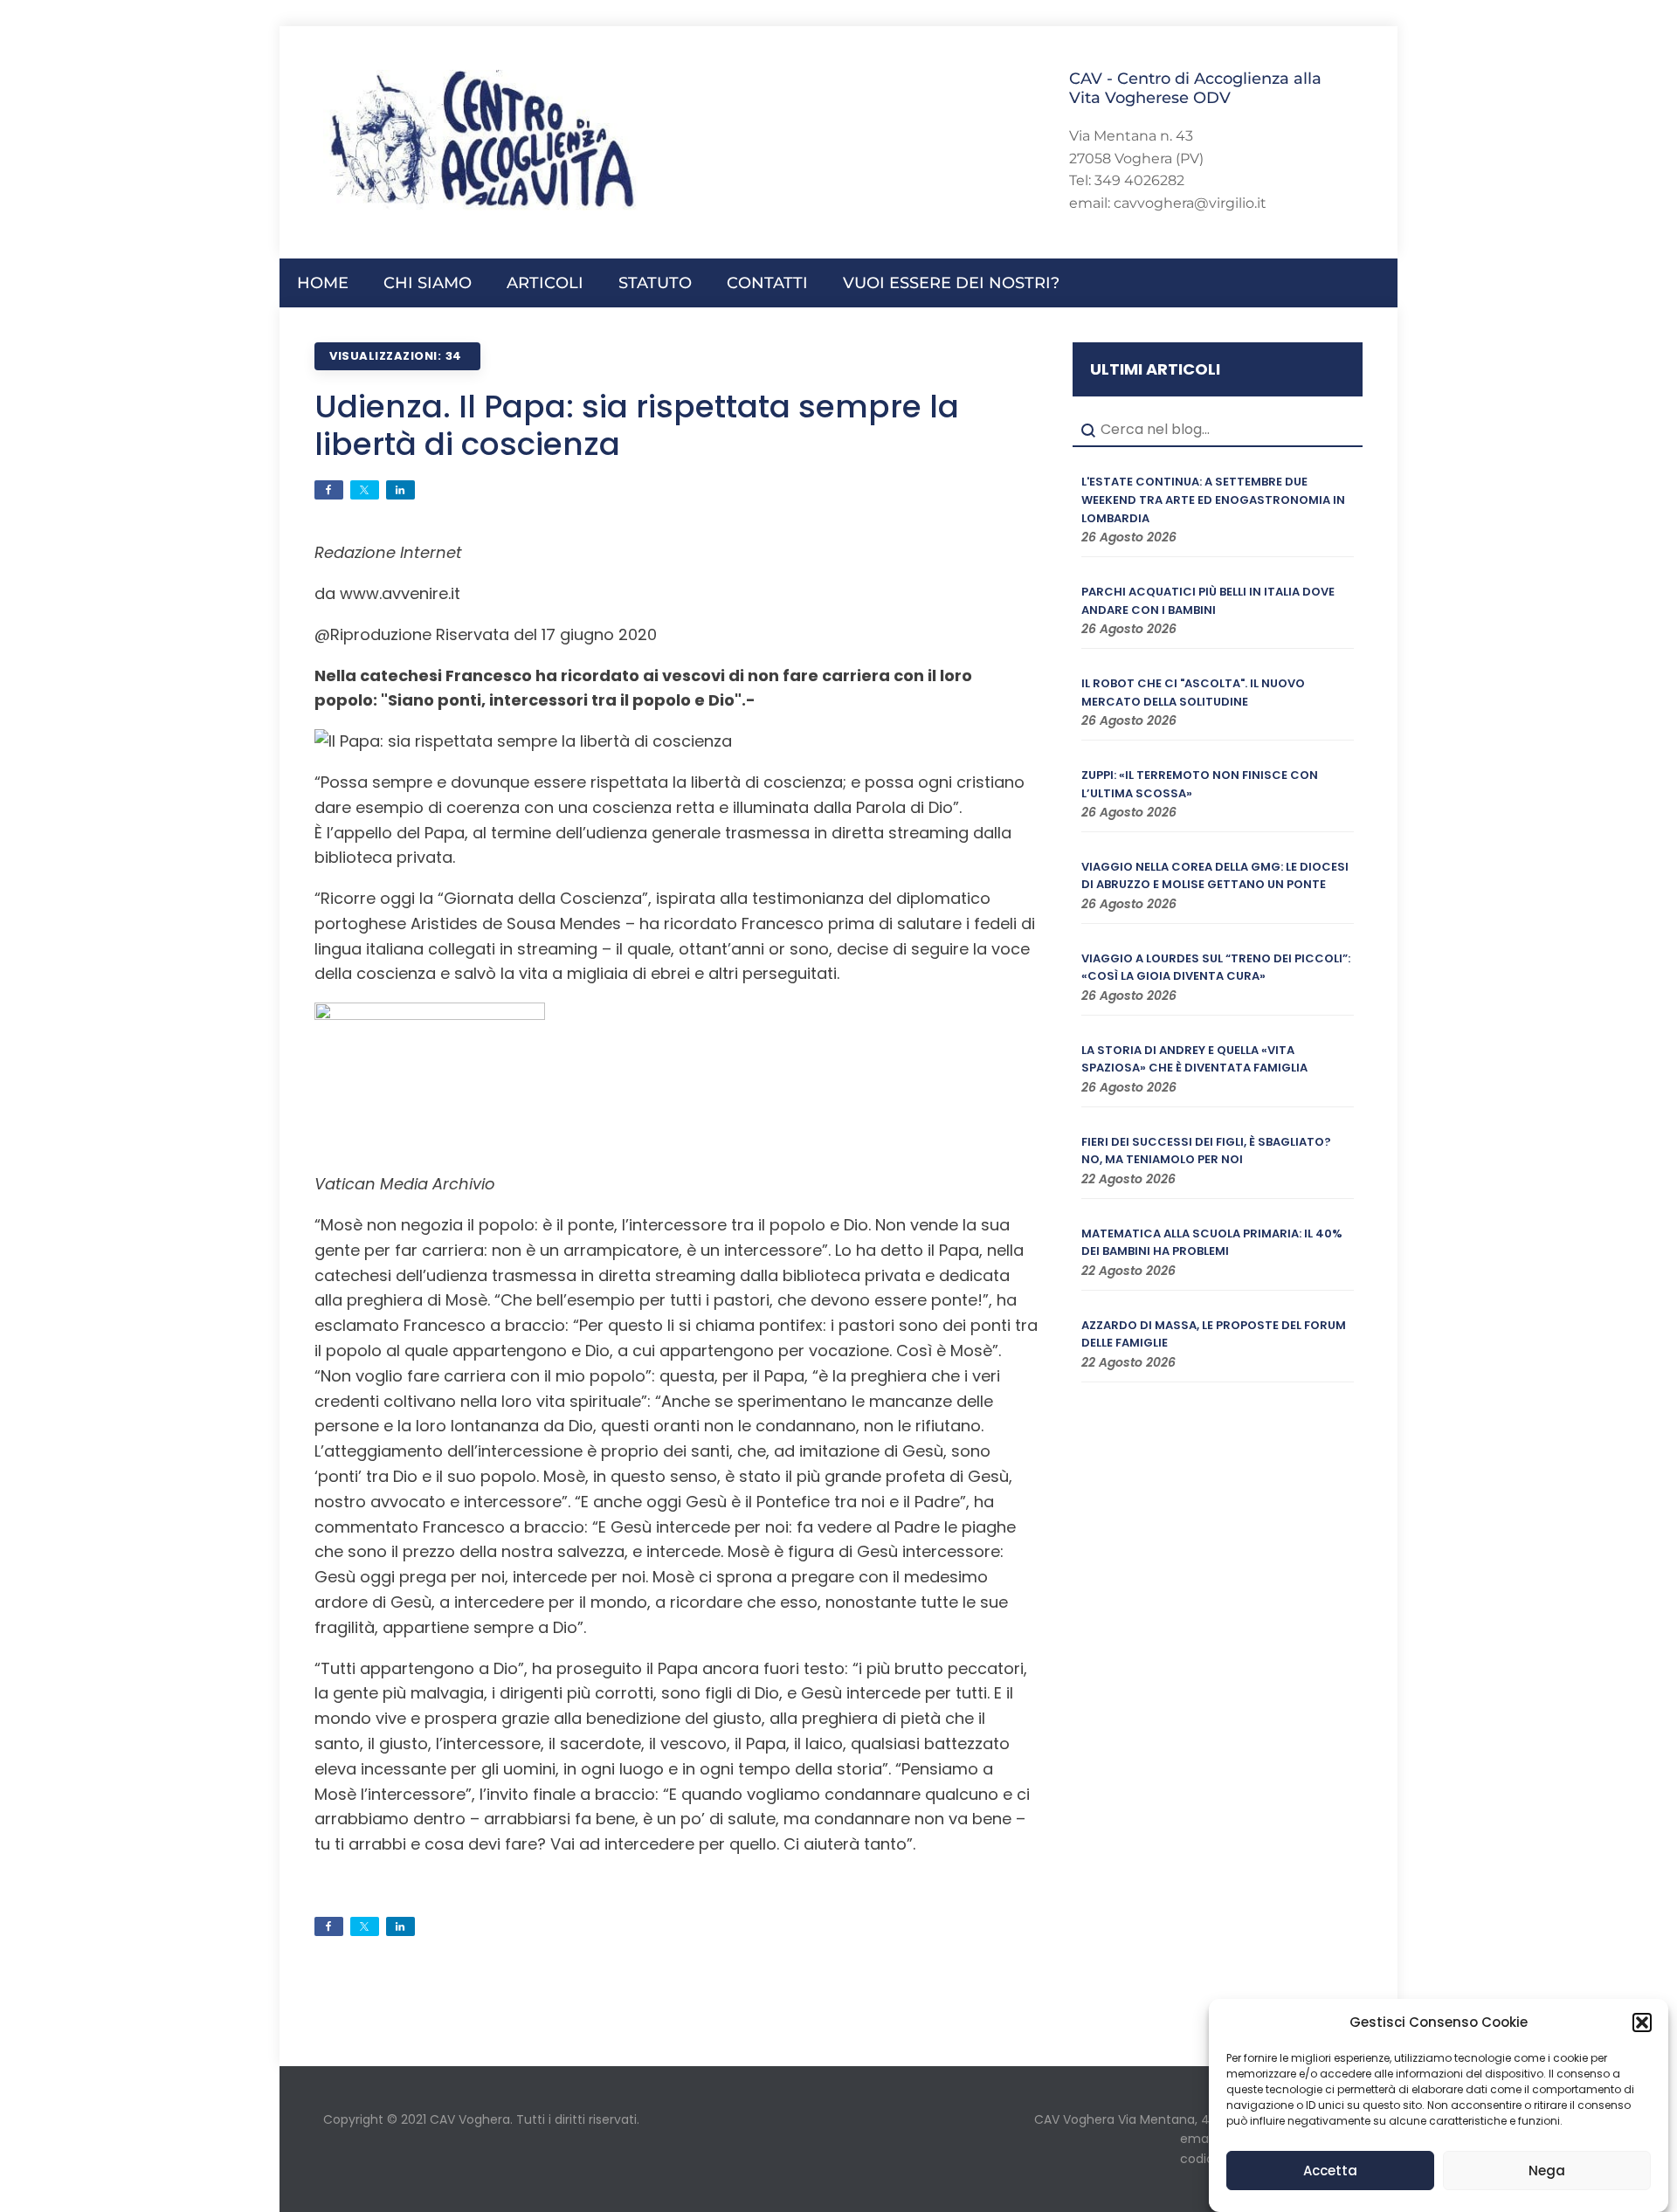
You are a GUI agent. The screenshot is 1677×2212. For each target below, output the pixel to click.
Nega (1547, 2171)
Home (323, 283)
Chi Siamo (428, 283)
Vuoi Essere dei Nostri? (951, 283)
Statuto (655, 283)
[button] (1642, 2022)
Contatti (767, 283)
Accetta (1330, 2171)
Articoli (545, 283)
